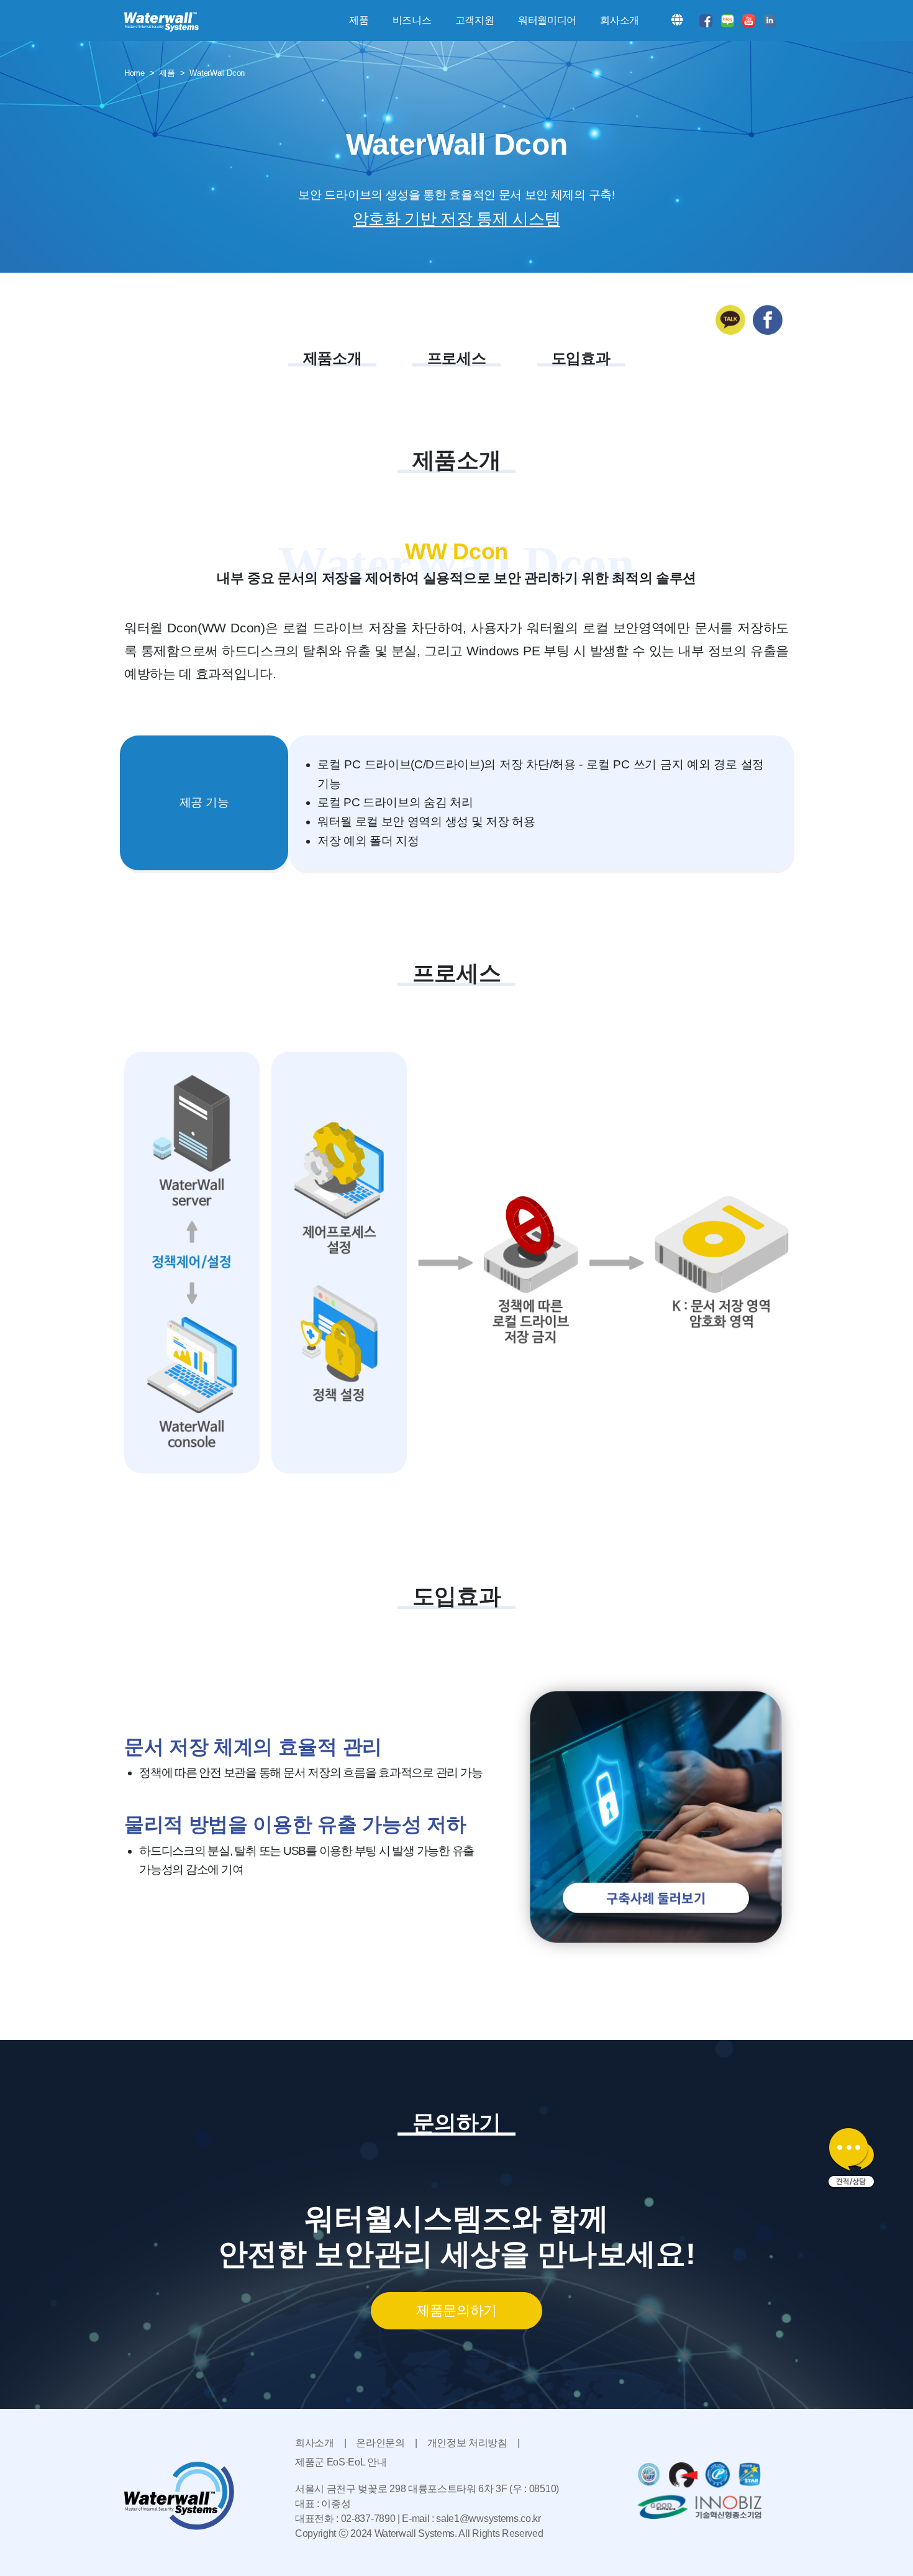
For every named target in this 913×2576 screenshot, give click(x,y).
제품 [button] (359, 20)
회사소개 (315, 2443)
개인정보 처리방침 (467, 2443)
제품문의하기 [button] (457, 2310)
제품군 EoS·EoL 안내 (341, 2462)
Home (134, 73)
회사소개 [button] (620, 20)
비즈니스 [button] (412, 20)
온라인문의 (380, 2443)
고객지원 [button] (475, 20)
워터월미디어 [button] (547, 20)
